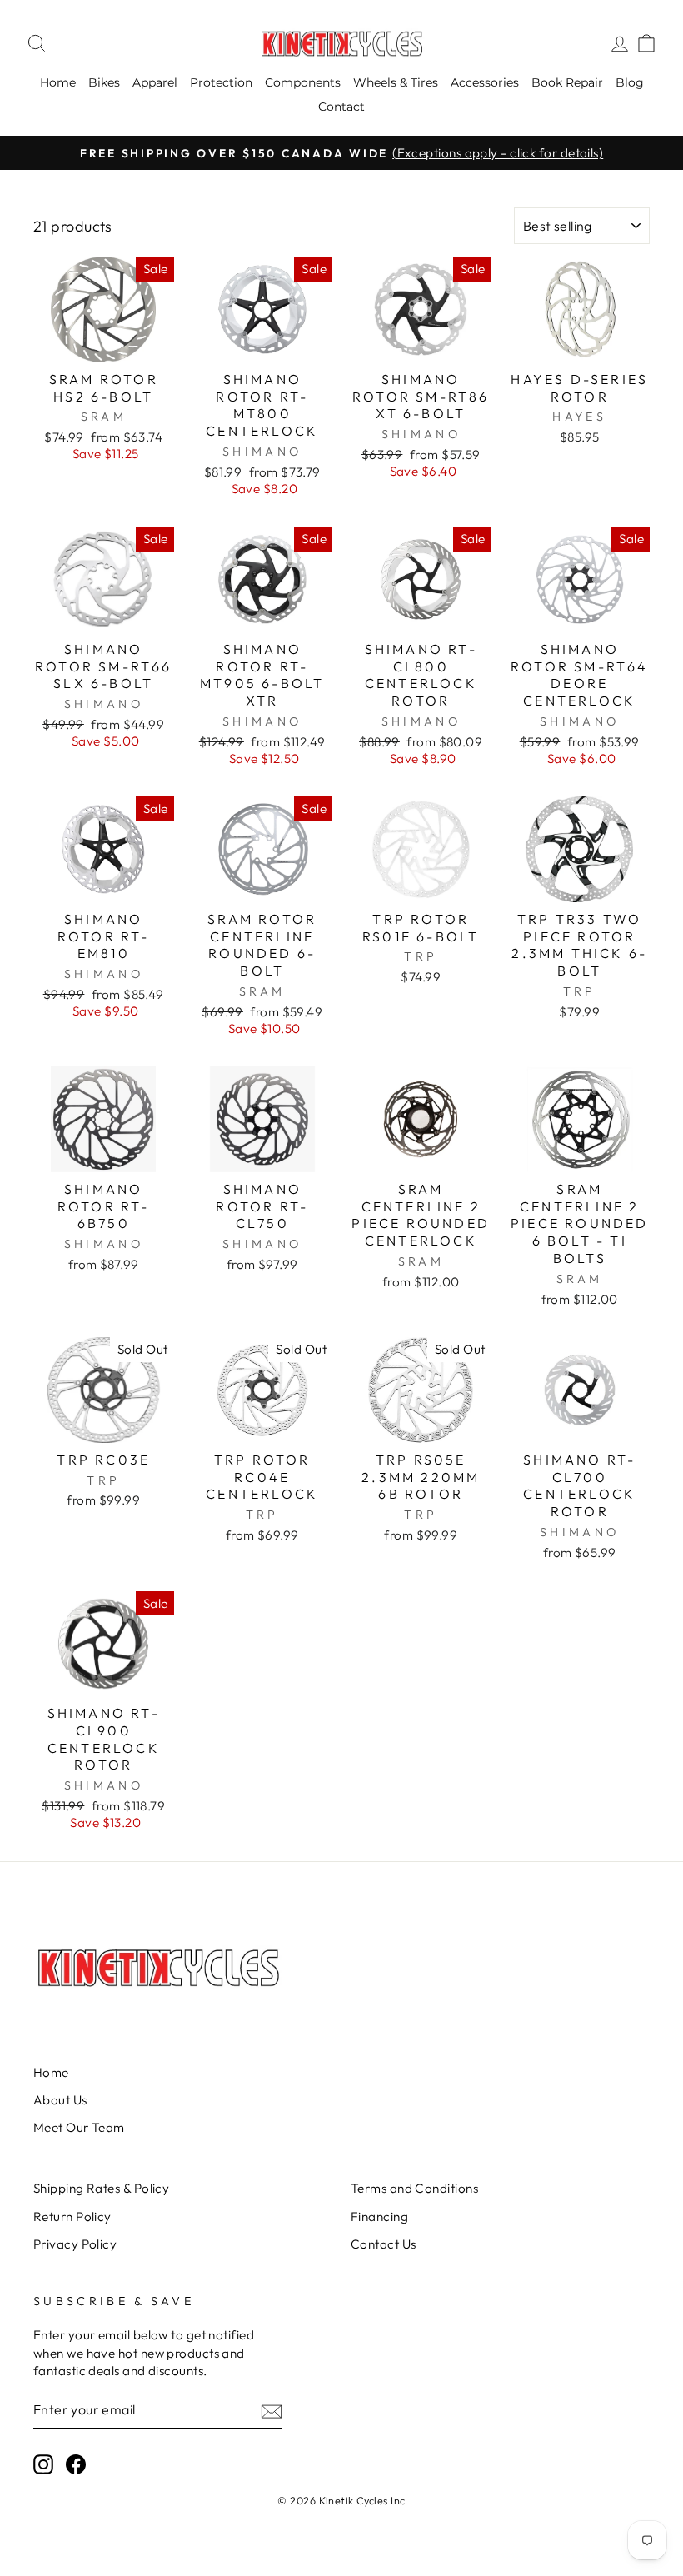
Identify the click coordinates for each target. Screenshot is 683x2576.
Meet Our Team (79, 2127)
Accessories (485, 82)
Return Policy (72, 2217)
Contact (341, 107)
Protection (221, 82)
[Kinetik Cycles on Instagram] (43, 2464)
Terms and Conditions (414, 2188)
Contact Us (384, 2244)
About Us (60, 2100)
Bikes (104, 82)
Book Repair (567, 82)
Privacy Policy (75, 2244)
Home (58, 82)
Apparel (155, 82)
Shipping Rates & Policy (101, 2188)
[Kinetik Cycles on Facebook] (76, 2464)
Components (303, 82)
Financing (379, 2217)
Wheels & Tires (396, 82)
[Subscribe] (272, 2411)
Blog (630, 82)
